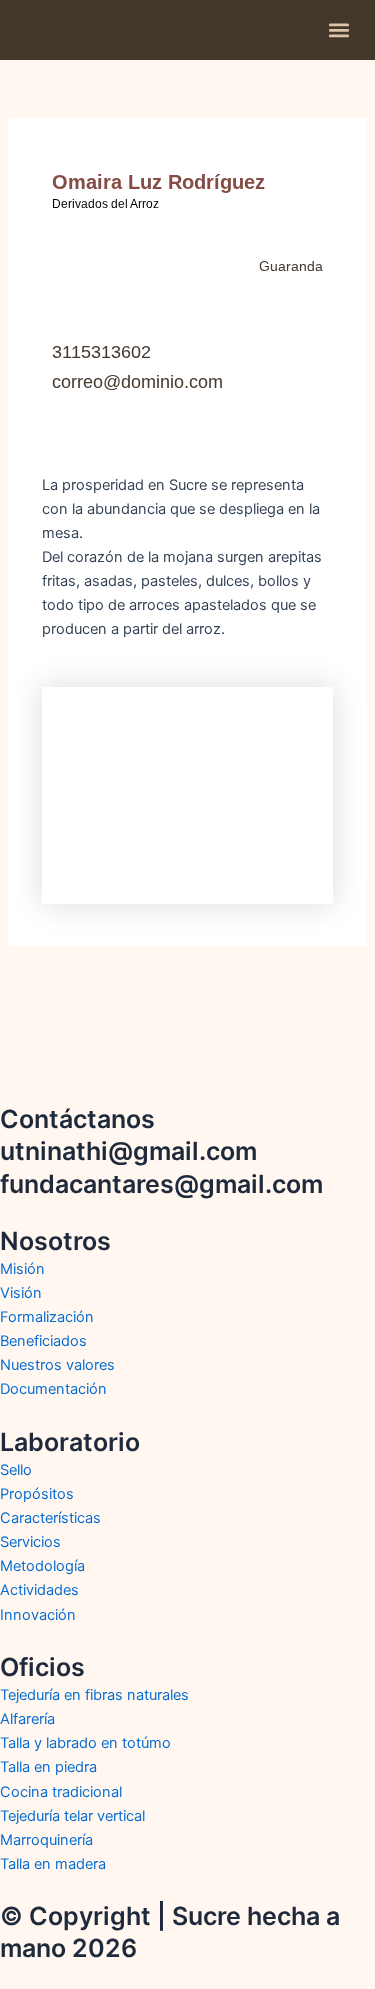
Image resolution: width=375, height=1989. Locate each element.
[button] (338, 30)
